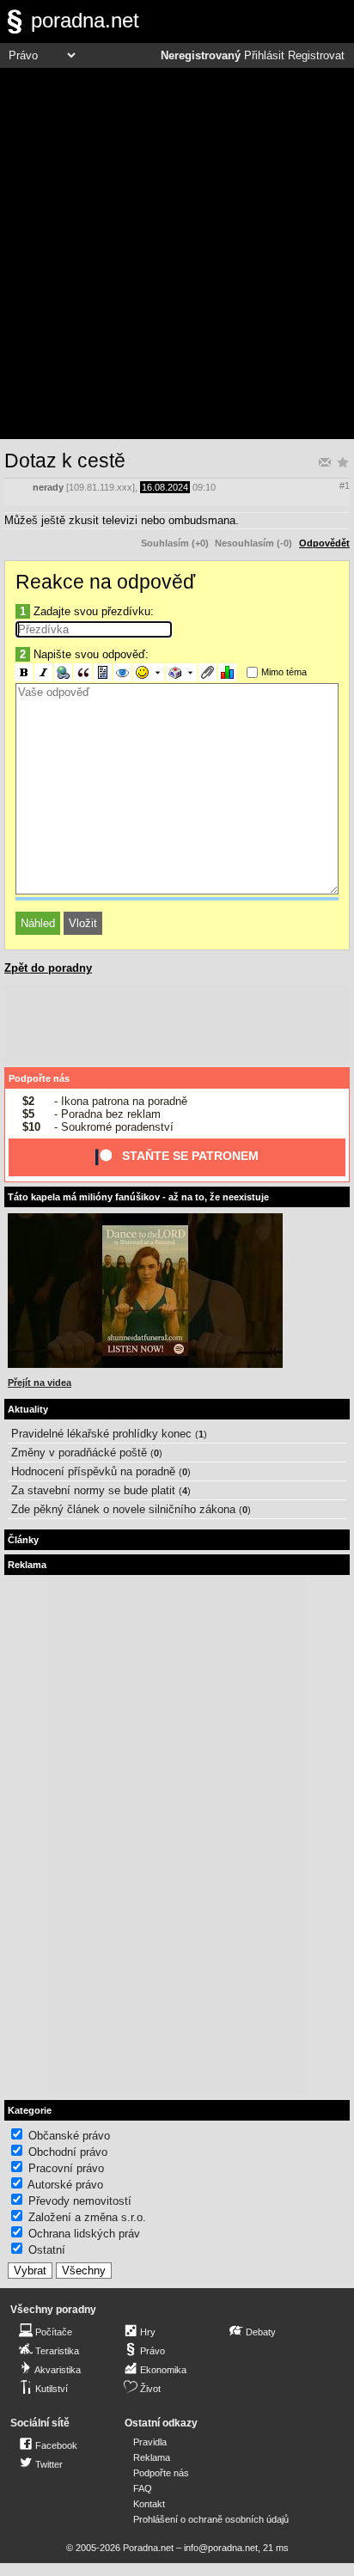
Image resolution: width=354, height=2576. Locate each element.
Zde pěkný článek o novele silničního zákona (123, 1509)
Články (23, 1540)
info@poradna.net (221, 2548)
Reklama (152, 2457)
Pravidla (150, 2442)
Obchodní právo (68, 2152)
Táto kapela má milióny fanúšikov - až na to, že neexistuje (138, 1197)
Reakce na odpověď (105, 582)
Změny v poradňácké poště (79, 1453)
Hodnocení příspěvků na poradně (93, 1471)
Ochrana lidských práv (84, 2234)
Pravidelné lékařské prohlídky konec (101, 1434)
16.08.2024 (165, 487)
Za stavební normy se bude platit (93, 1490)
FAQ (143, 2488)
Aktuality (28, 1409)
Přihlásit (264, 56)
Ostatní (47, 2250)
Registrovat (316, 56)
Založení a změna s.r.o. (87, 2217)
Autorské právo (65, 2185)
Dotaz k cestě (65, 461)
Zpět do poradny (48, 968)
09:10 (204, 487)
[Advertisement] (177, 253)
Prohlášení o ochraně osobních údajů (211, 2519)
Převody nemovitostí (80, 2201)
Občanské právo (69, 2136)
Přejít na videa (40, 1383)
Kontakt (149, 2504)
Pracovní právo (66, 2168)
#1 (345, 485)
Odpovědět (324, 543)
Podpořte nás (39, 1078)
